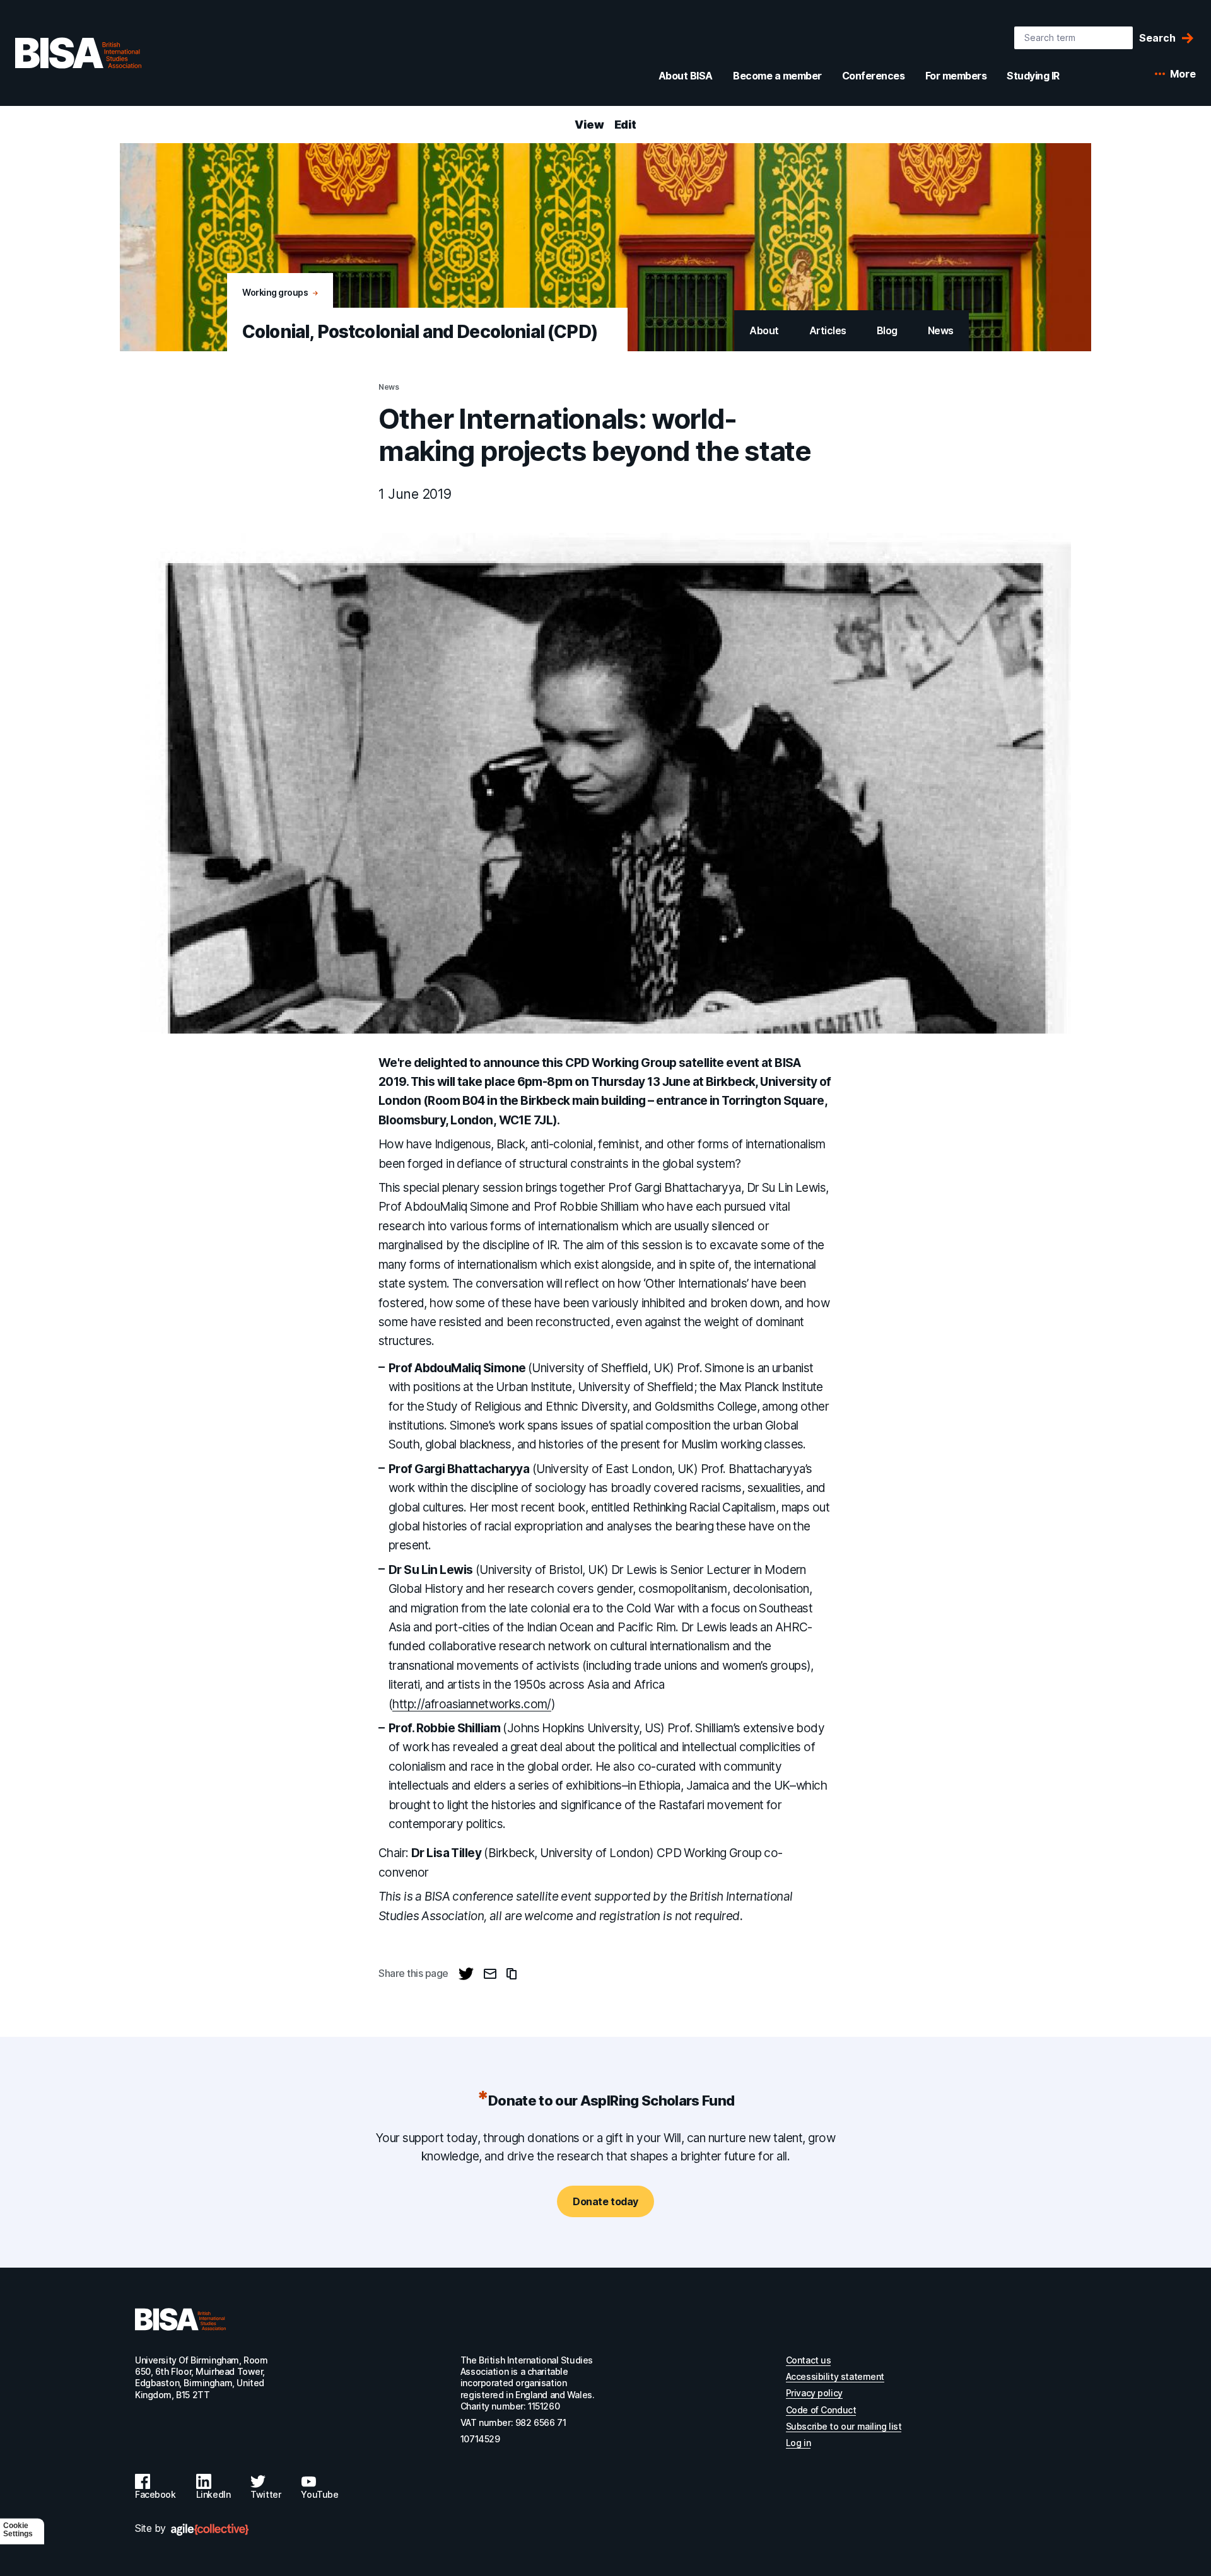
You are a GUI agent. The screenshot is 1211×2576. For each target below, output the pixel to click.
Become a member (777, 76)
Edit (625, 125)
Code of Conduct (821, 2410)
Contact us (809, 2360)
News (941, 330)
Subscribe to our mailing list (844, 2426)
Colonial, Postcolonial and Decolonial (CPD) (420, 332)
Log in (798, 2443)
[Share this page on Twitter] (466, 1974)
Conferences (874, 76)
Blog (887, 330)
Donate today (605, 2201)
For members (956, 76)
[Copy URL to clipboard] (512, 1974)
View (589, 125)
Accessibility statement (835, 2376)
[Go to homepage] (180, 2319)
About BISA (686, 76)
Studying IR (1033, 76)
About (764, 330)
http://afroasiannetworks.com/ (471, 1704)
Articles (828, 330)
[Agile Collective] (210, 2530)
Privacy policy (814, 2393)
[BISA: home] (78, 53)
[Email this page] (490, 1974)
